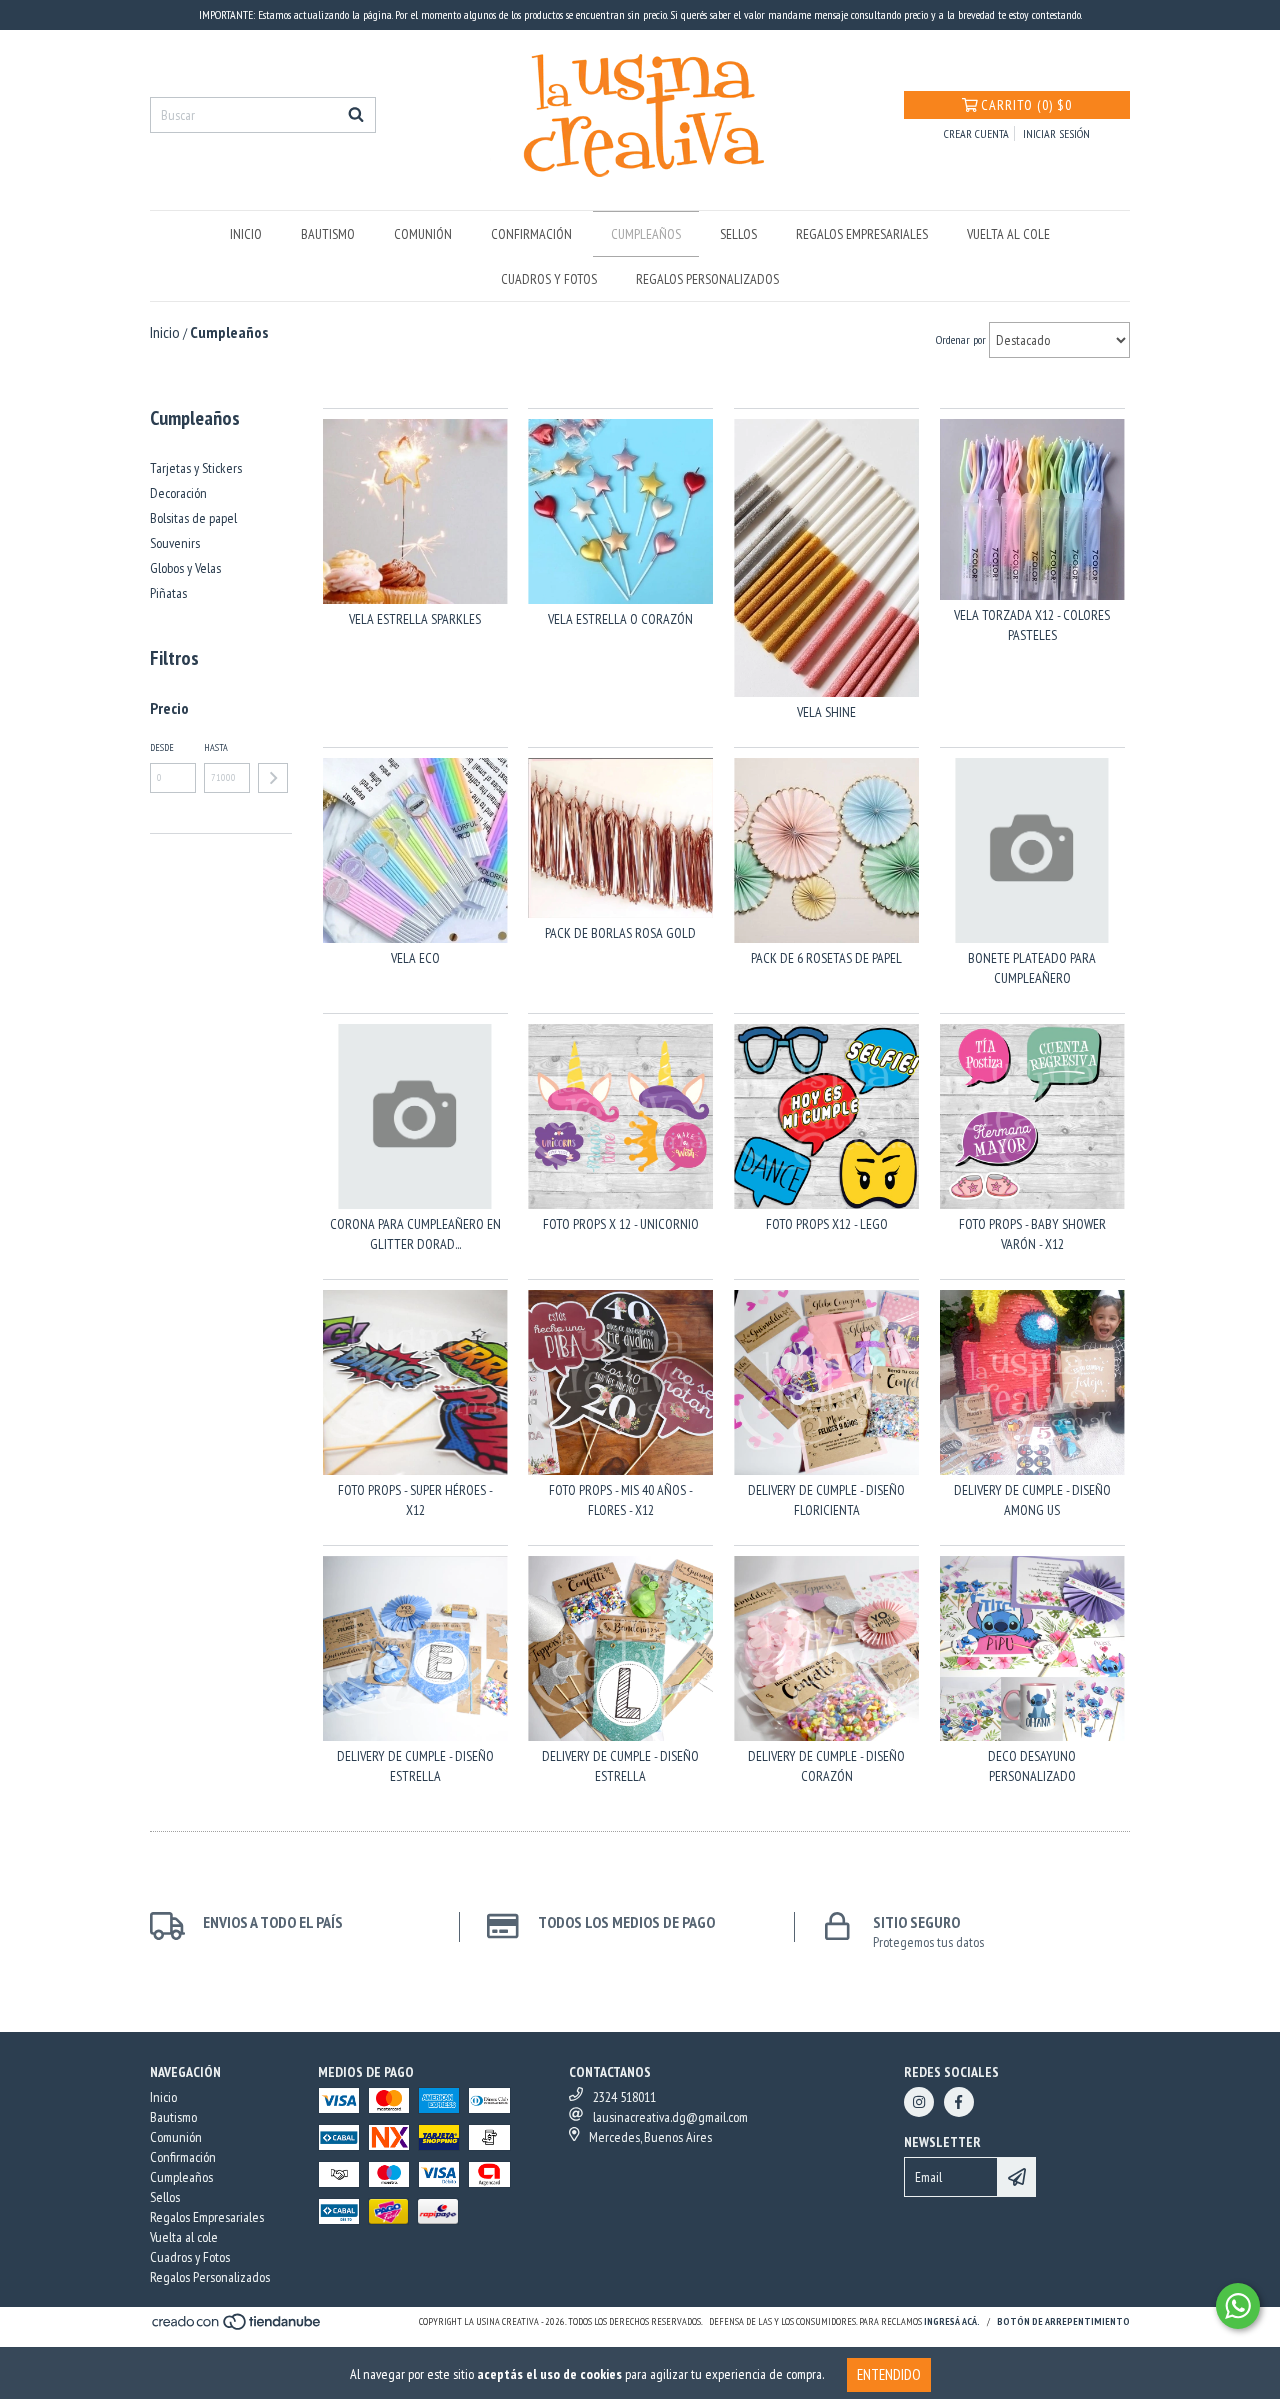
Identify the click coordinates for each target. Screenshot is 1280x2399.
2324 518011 (624, 2097)
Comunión (423, 234)
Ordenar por (961, 339)
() (1026, 105)
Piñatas (168, 593)
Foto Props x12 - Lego (827, 1224)
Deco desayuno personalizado (1032, 1766)
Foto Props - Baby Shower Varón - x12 (1032, 1234)
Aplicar (273, 778)
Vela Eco (415, 958)
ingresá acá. (952, 2321)
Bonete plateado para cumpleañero (1032, 968)
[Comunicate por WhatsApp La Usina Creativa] (1238, 2306)
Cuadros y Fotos (549, 279)
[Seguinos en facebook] (959, 2102)
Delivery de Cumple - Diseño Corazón (826, 1766)
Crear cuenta (976, 133)
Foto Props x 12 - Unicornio (621, 1224)
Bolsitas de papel (193, 518)
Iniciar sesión (1056, 133)
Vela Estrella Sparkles (415, 619)
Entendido (889, 2374)
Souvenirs (175, 543)
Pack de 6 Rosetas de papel (826, 958)
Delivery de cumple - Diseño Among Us (1032, 1500)
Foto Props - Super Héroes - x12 (415, 1500)
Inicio (246, 234)
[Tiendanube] (237, 2328)
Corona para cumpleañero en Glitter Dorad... (415, 1234)
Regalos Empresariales (862, 234)
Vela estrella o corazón (620, 619)
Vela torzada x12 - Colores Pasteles (1032, 625)
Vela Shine (826, 712)
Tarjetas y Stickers (196, 468)
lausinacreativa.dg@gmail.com (670, 2117)
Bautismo (328, 234)
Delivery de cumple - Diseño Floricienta (826, 1500)
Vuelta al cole (1008, 234)
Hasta (216, 747)
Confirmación (531, 234)
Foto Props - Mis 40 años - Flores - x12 (621, 1500)
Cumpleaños (646, 234)
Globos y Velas (185, 568)
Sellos (738, 234)
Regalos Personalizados (707, 279)
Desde (162, 747)
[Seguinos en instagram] (919, 2102)
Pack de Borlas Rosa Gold (620, 933)
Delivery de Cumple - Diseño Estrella (415, 1766)
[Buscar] (356, 115)
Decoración (178, 493)
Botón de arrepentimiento (1063, 2321)
